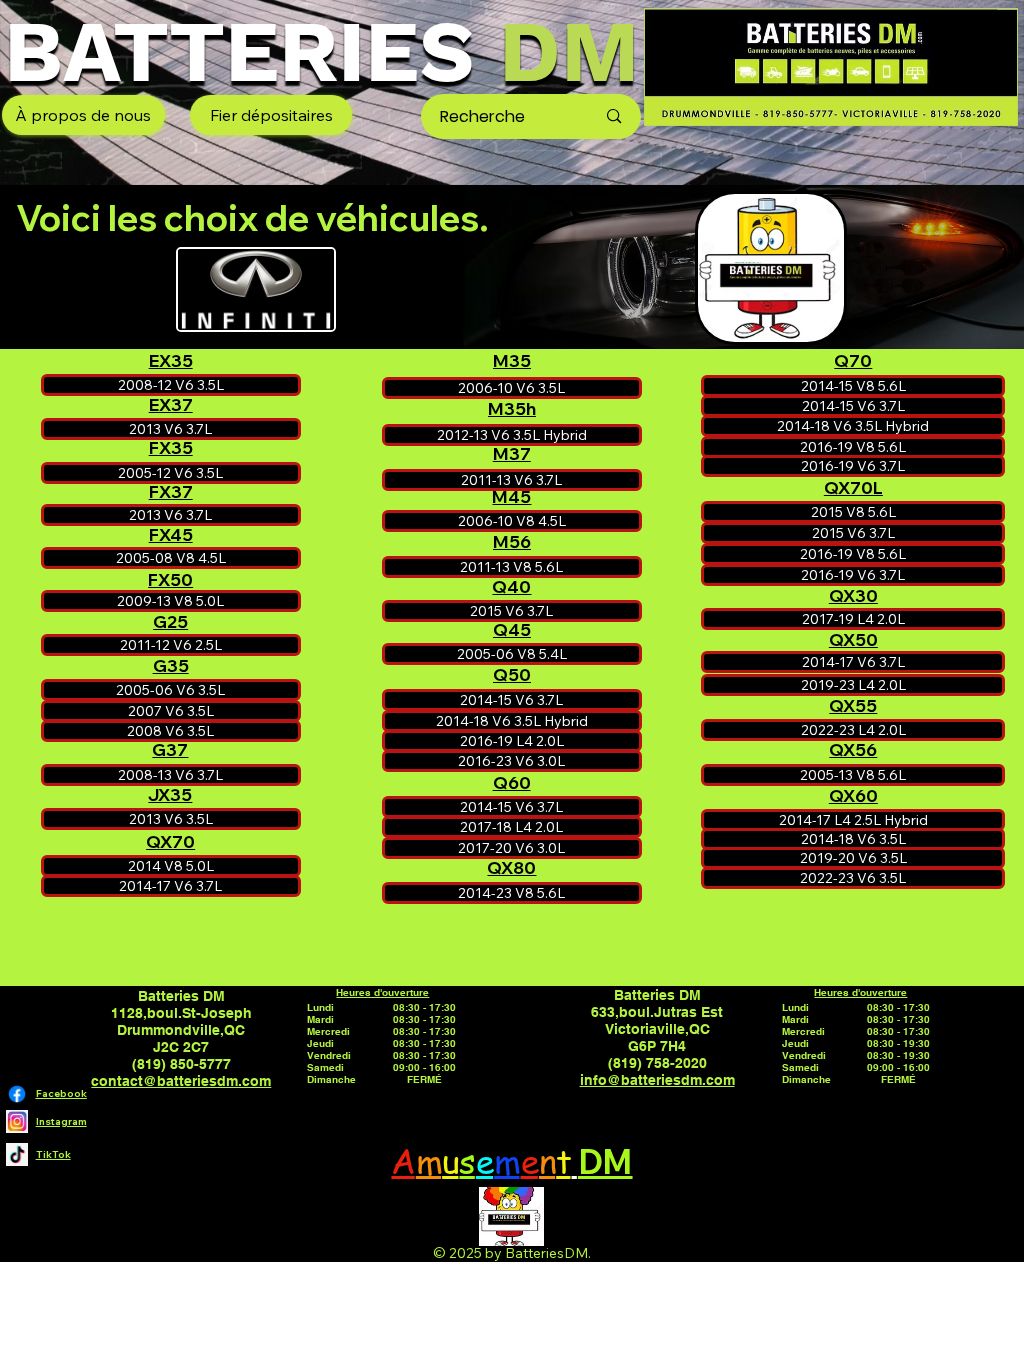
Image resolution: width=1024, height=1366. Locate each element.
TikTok (53, 1154)
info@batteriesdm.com (657, 1079)
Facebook (61, 1093)
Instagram (61, 1121)
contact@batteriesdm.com (181, 1080)
